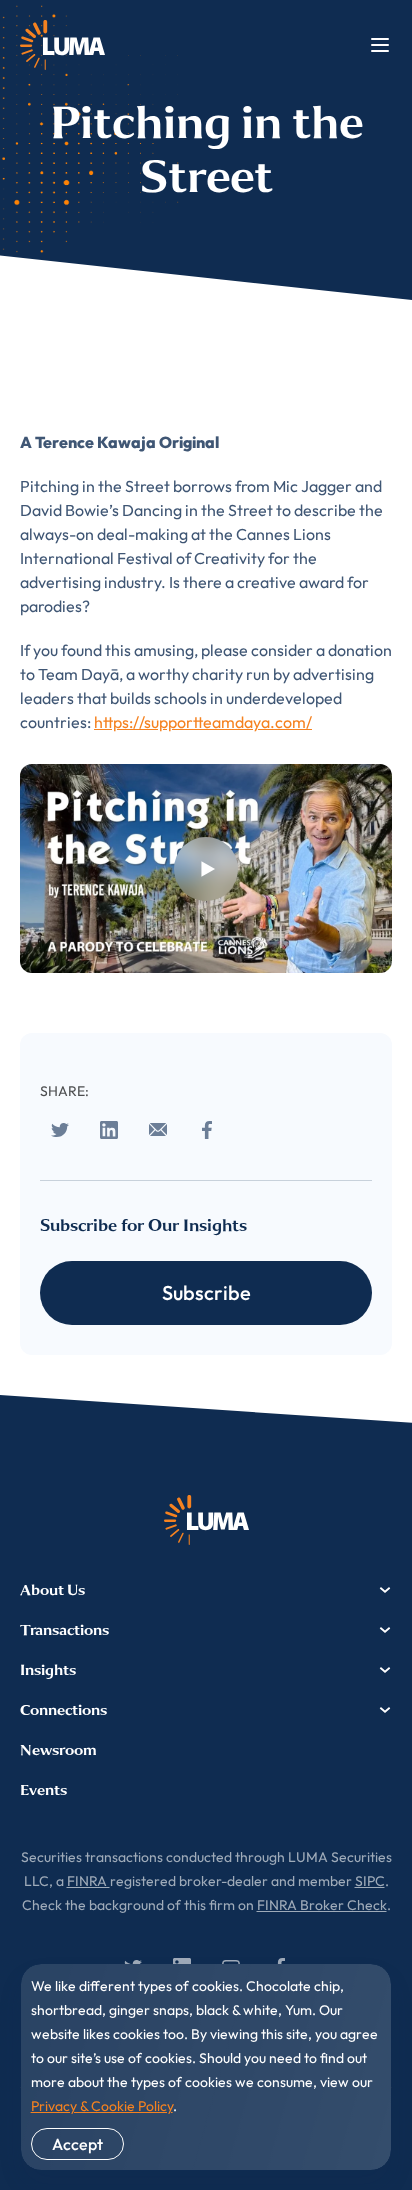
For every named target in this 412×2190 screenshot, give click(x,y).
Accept (77, 2144)
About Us (52, 1590)
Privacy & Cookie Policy (102, 2106)
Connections (63, 1710)
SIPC (370, 1881)
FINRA (88, 1881)
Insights (48, 1670)
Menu (380, 45)
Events (43, 1790)
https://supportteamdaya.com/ (203, 722)
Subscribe (206, 1292)
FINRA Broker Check (322, 1905)
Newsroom (58, 1750)
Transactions (64, 1630)
